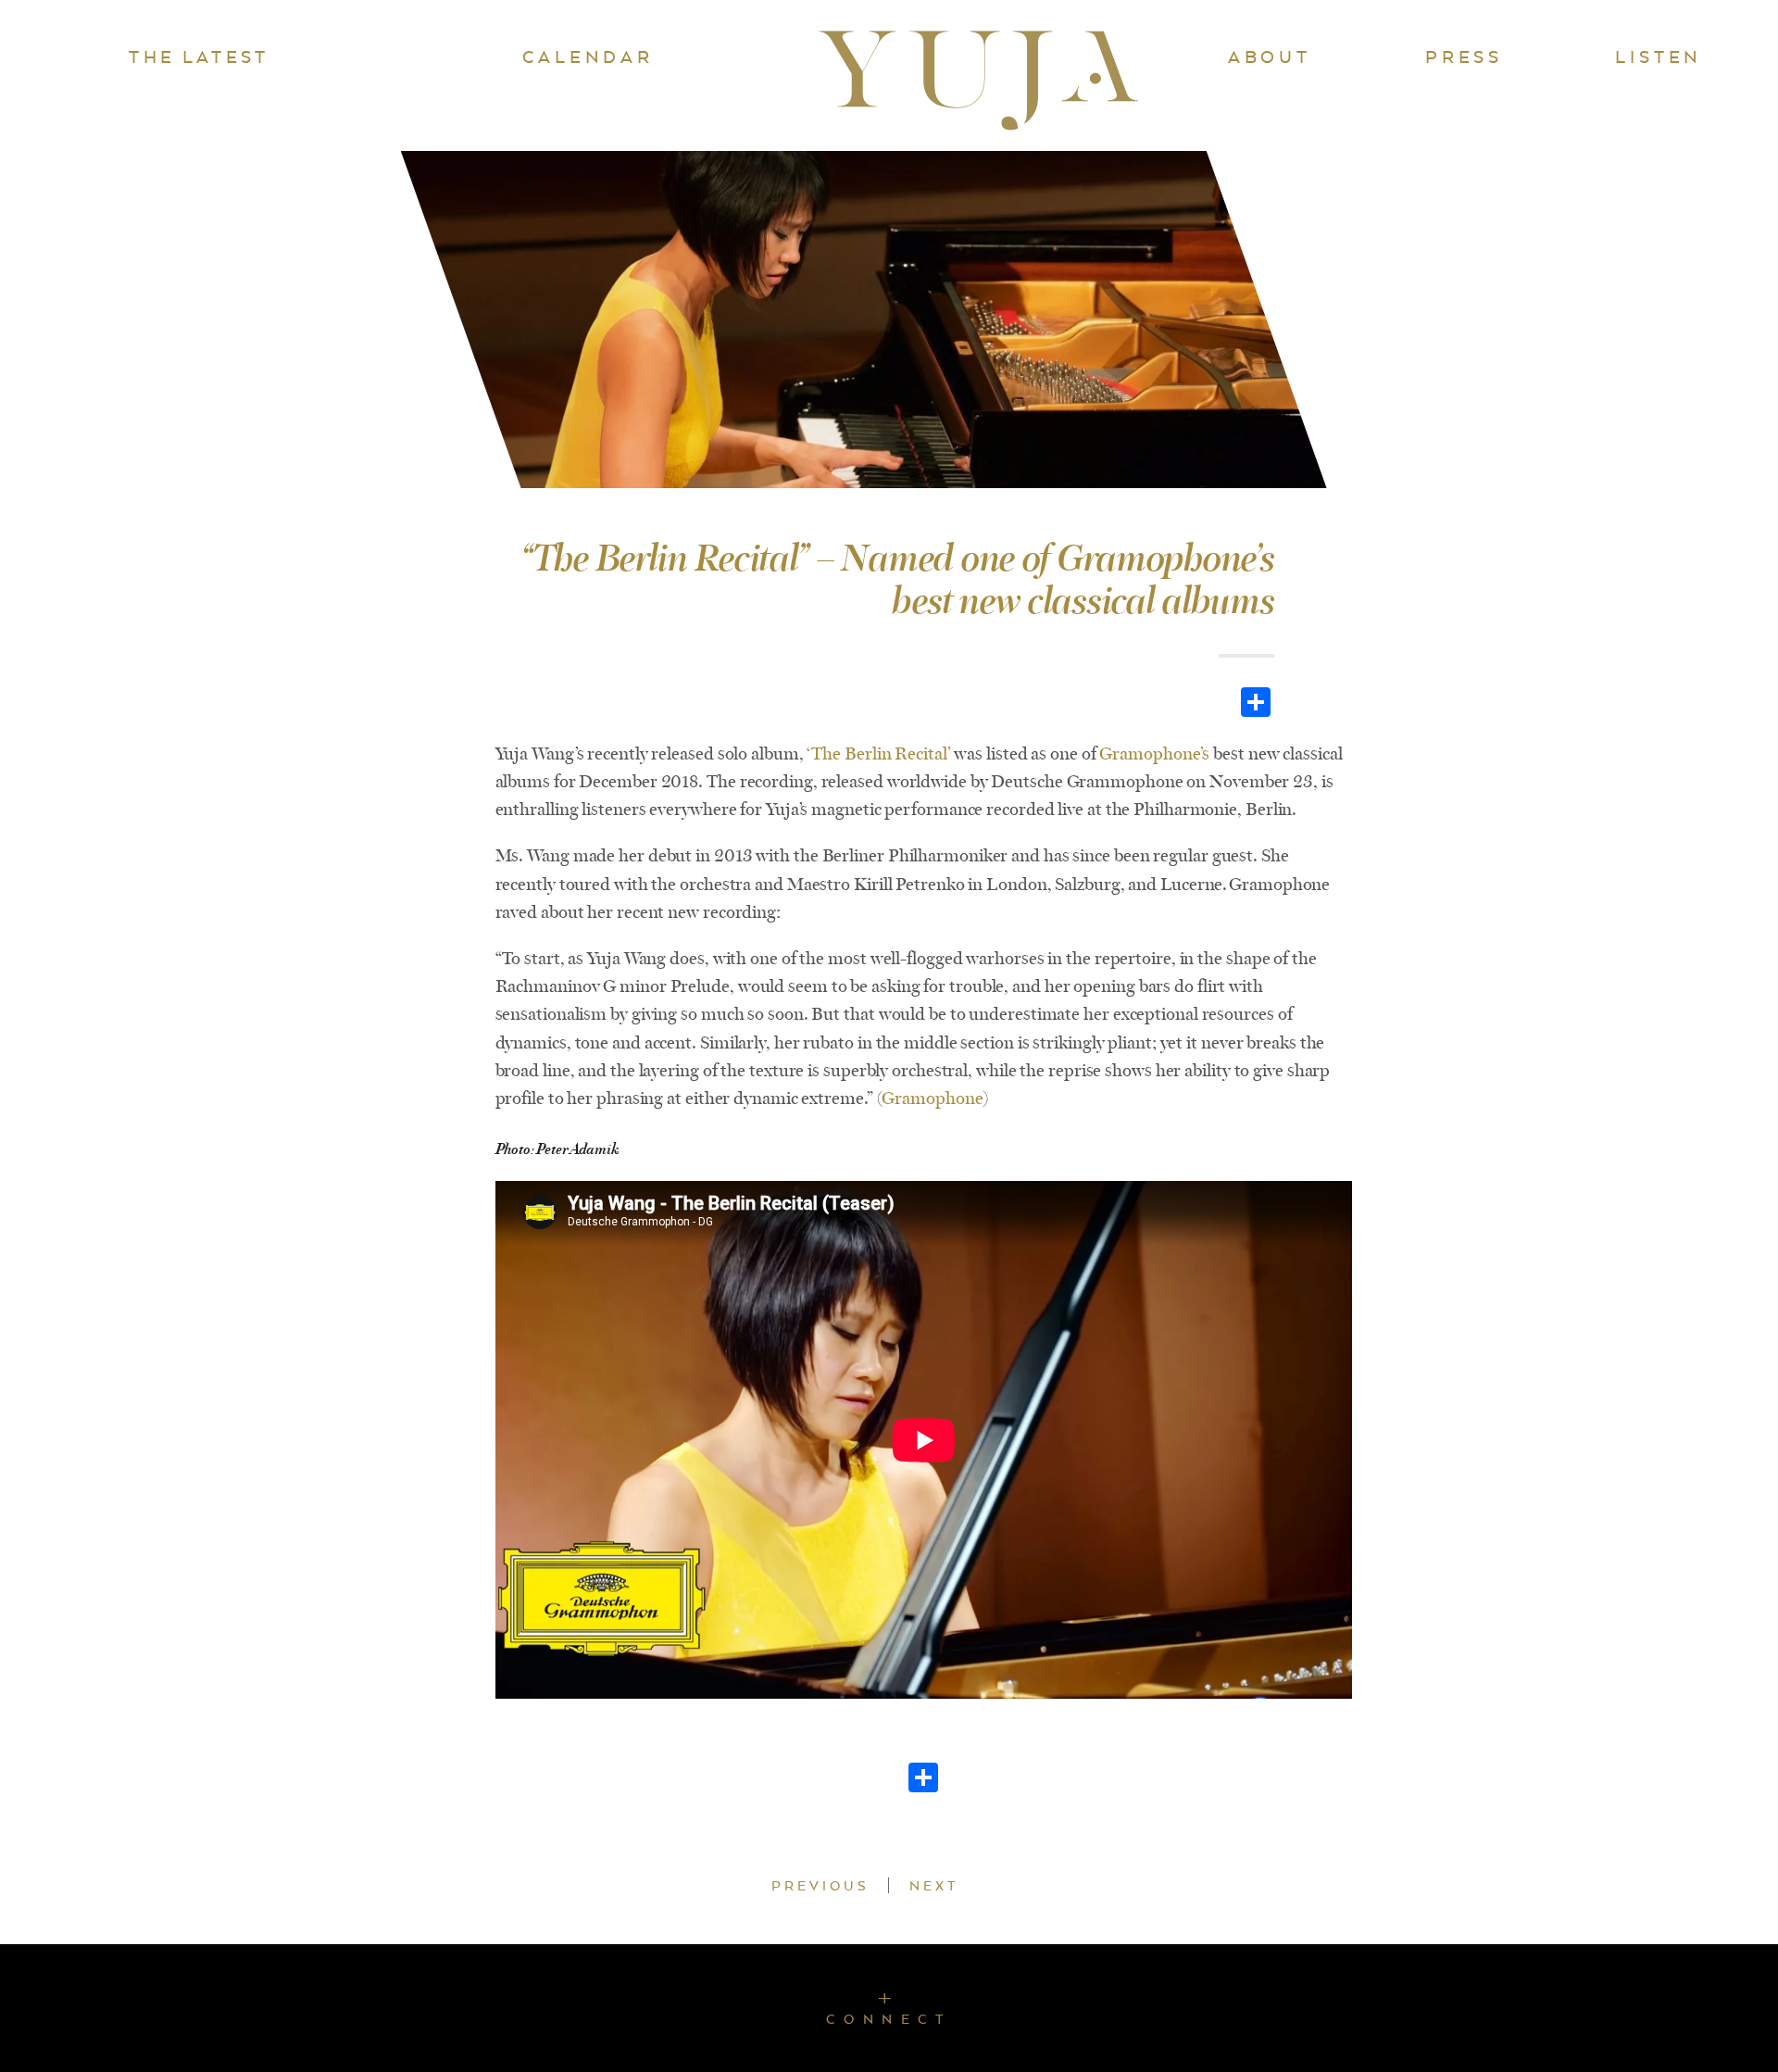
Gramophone (932, 1099)
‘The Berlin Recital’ (878, 754)
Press (1464, 57)
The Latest (199, 57)
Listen (1659, 57)
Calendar (588, 57)
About (1270, 57)
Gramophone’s (1154, 754)
